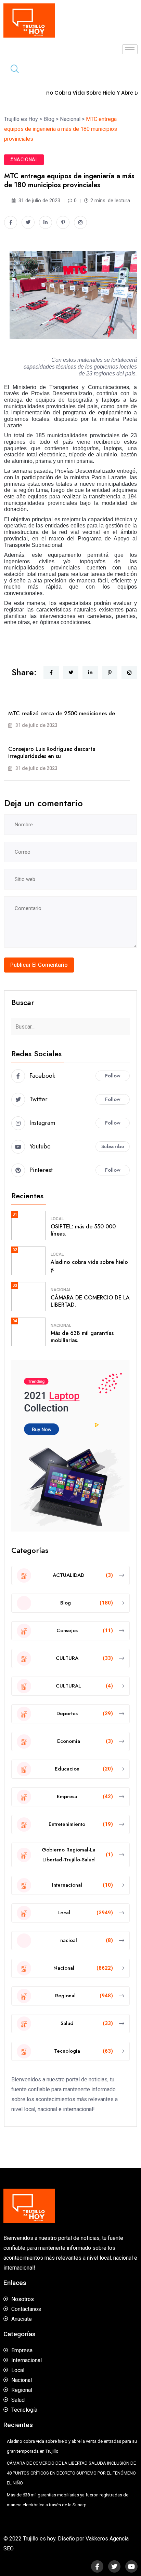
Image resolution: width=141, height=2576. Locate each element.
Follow (113, 1076)
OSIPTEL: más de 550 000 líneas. (83, 1230)
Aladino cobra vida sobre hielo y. (89, 1266)
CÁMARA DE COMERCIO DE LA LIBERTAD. (90, 1301)
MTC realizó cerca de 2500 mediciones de (62, 713)
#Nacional (24, 160)
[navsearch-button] (12, 70)
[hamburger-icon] (130, 49)
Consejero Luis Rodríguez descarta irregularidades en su (52, 753)
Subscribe (113, 1146)
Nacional (61, 1290)
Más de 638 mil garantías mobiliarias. (82, 1337)
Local (57, 1219)
